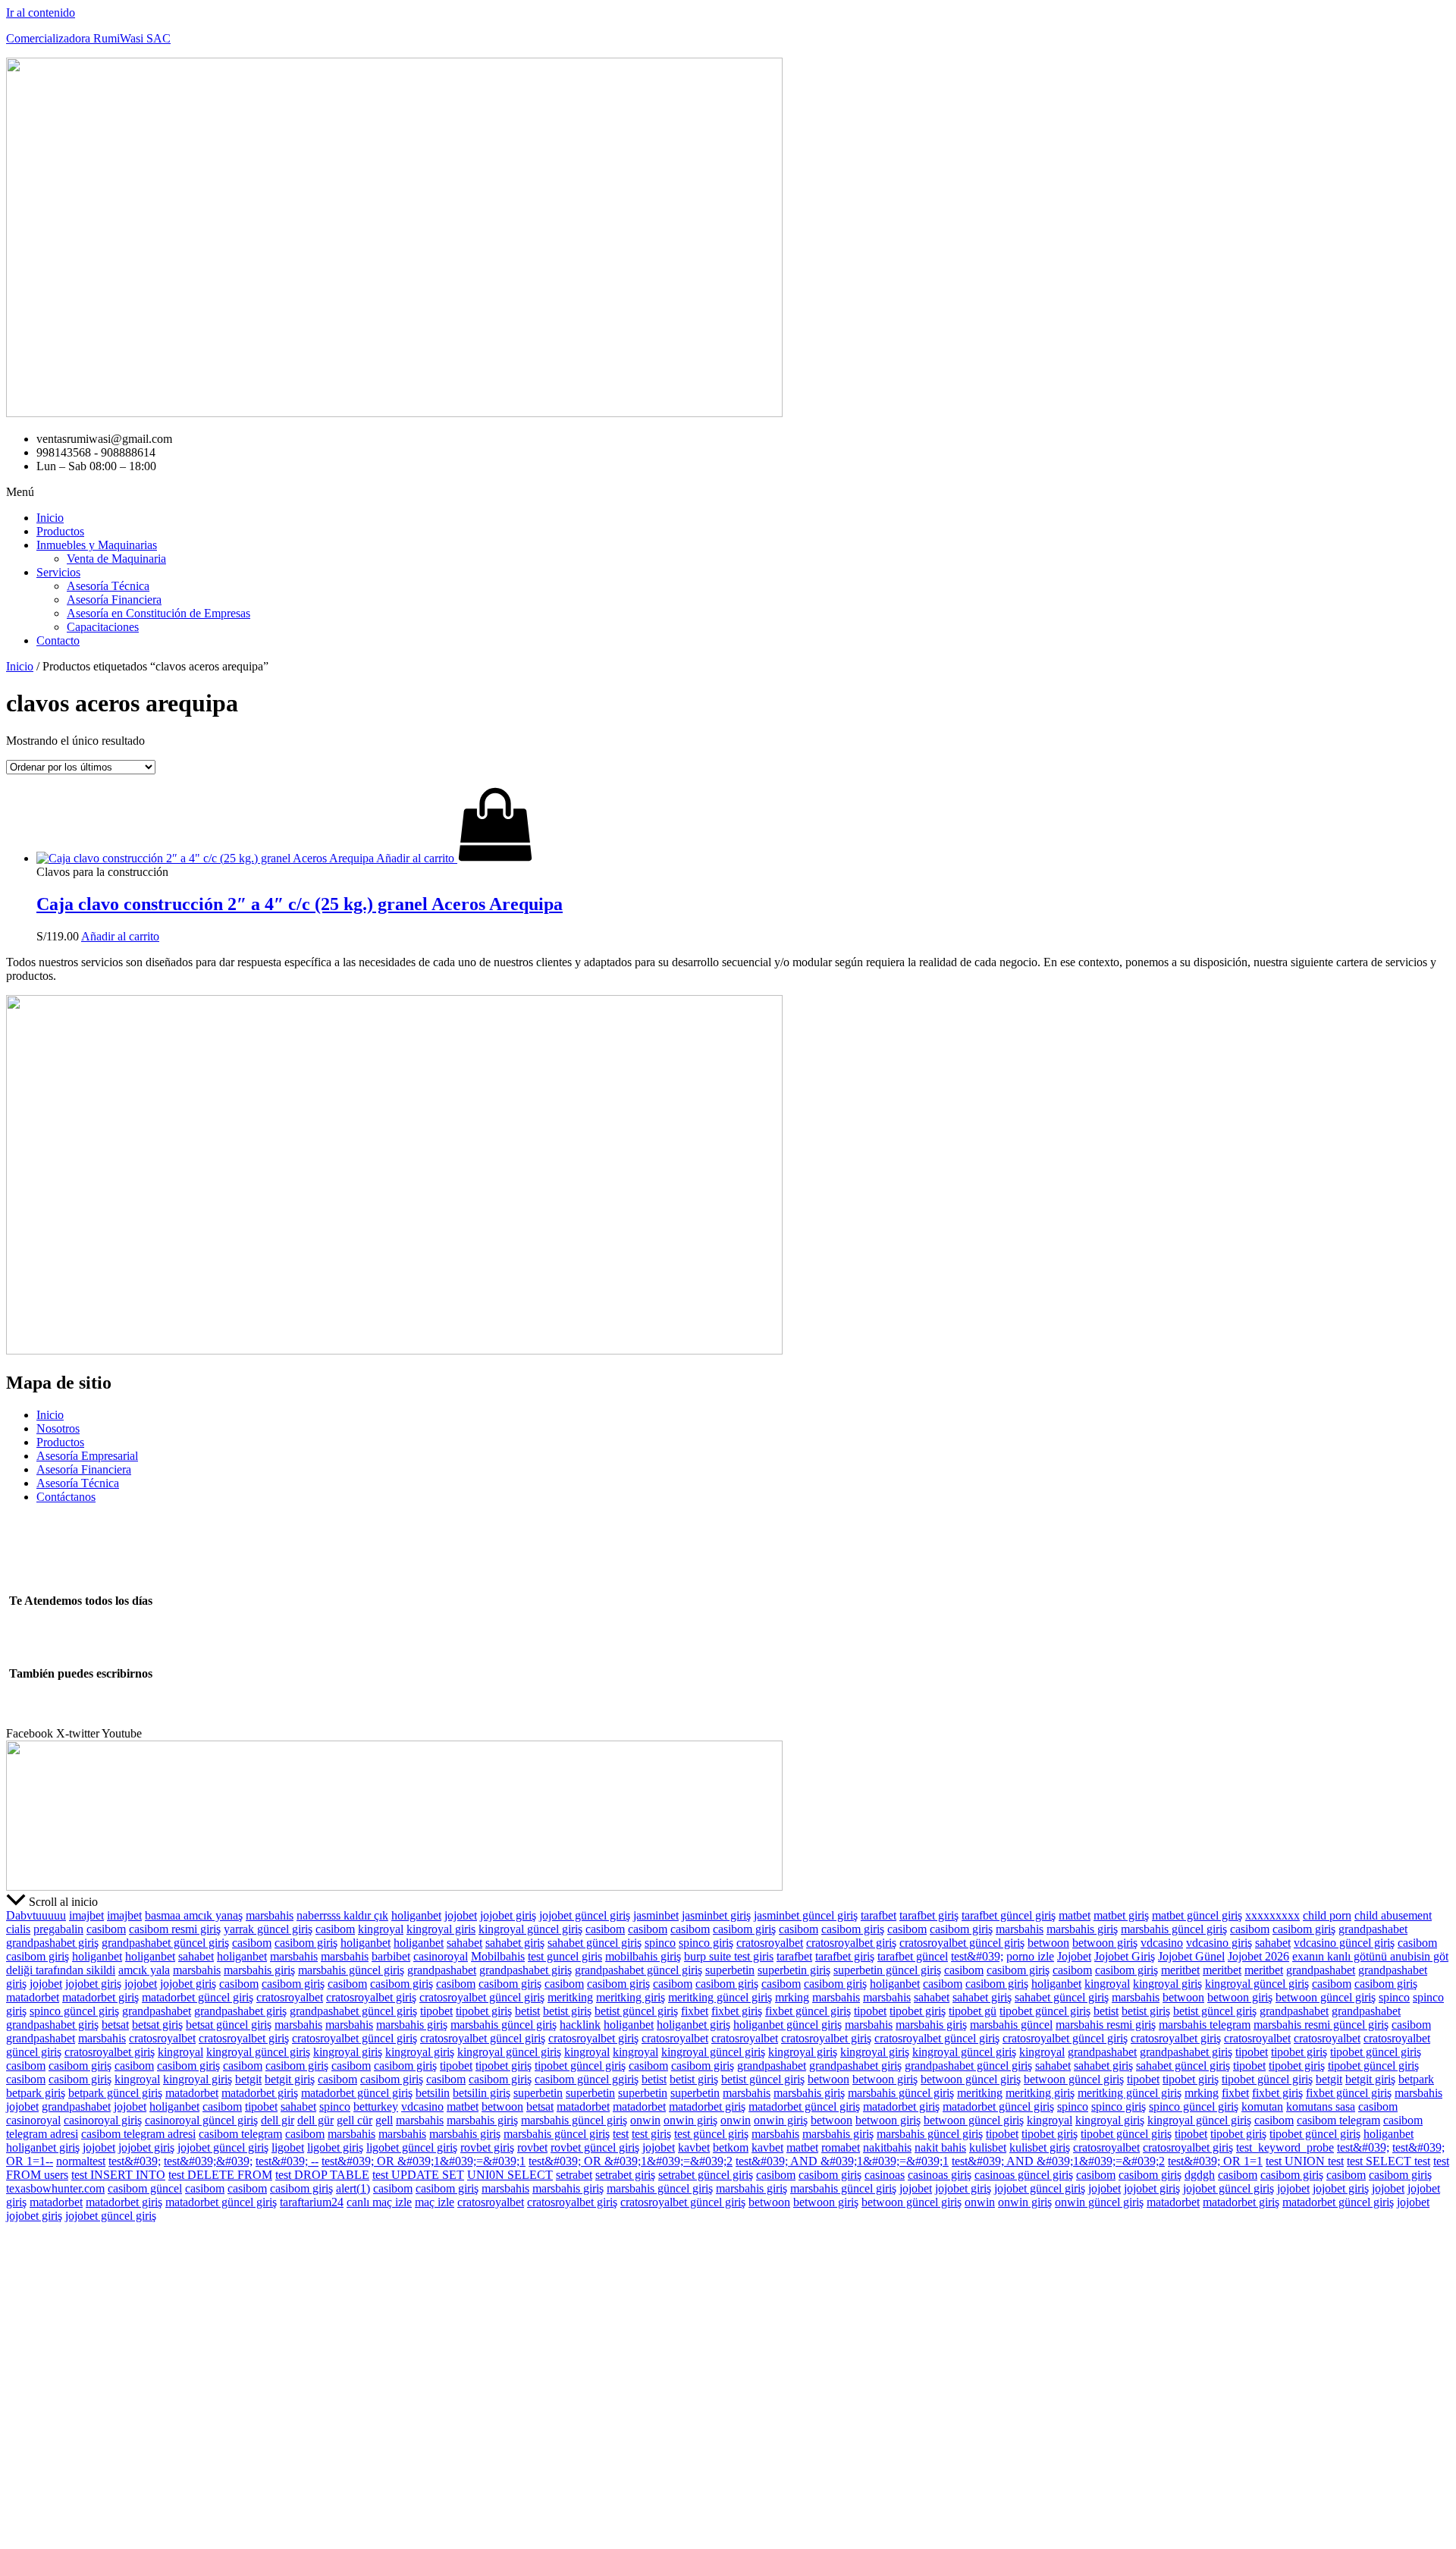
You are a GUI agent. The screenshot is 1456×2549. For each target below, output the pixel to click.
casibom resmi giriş (175, 1929)
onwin (645, 2120)
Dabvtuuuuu (36, 1915)
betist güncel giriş (636, 2011)
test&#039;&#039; (208, 2161)
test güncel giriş (711, 2134)
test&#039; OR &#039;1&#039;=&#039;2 (631, 2161)
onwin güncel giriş (1099, 2202)
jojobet (461, 1915)
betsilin (433, 2093)
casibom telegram (1338, 2120)
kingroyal (381, 1929)
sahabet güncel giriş (595, 1943)
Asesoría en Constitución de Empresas (158, 613)
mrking (792, 1997)
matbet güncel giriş (1197, 1915)
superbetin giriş (794, 1970)
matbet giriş (1121, 1915)
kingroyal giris (441, 1929)
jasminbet (656, 1915)
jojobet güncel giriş (585, 1915)
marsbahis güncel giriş (1174, 1929)
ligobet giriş (335, 2147)
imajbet (86, 1915)
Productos (60, 531)
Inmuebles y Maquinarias (97, 545)
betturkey (376, 2106)
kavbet (694, 2147)
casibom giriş (744, 1929)
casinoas (885, 2175)
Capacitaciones (103, 627)
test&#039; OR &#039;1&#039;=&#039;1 (424, 2161)
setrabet (574, 2175)
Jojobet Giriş (1125, 1956)
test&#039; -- (287, 2161)
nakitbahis (887, 2147)
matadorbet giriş (100, 1997)
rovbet (532, 2147)
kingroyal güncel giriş (530, 1929)
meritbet (1180, 1970)
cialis (18, 1929)
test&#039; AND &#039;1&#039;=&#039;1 (842, 2161)
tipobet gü (973, 2011)
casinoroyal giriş (103, 2120)
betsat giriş (157, 2025)
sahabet (464, 1943)
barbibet (391, 1956)
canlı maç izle (379, 2202)
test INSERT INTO (118, 2175)
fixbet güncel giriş (808, 2011)
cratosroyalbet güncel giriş (962, 1943)
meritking (570, 1997)
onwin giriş (690, 2120)
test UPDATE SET (418, 2175)
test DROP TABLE (322, 2175)
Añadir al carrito (120, 936)
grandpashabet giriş (52, 1943)
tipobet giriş (484, 2011)
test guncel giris (565, 1956)
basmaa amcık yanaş (194, 1915)
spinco (660, 1943)
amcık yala (144, 1970)
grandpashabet (1373, 1929)
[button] (728, 492)
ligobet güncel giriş (412, 2147)
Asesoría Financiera (114, 600)
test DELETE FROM (220, 2175)
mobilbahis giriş (643, 1956)
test (621, 2134)
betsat (115, 2025)
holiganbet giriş (693, 2025)
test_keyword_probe (1285, 2147)
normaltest (81, 2161)
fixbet (695, 2011)
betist (527, 2011)
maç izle (435, 2202)
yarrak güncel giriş (268, 1929)
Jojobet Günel (1191, 1956)
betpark (1416, 2079)
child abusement (1393, 1915)
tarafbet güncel (913, 1956)
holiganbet (416, 1915)
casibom (106, 1929)
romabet (841, 2147)
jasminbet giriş (716, 1915)
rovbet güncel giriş (595, 2147)
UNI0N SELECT (510, 2175)
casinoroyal (441, 1956)
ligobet (288, 2147)
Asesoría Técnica (108, 586)
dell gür (315, 2120)
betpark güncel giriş (115, 2093)
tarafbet (879, 1915)
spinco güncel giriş (74, 2011)
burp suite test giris (729, 1956)
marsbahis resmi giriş (1106, 2025)
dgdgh (1200, 2175)
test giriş (651, 2134)
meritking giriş (631, 1997)
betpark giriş (36, 2093)
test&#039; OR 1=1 (1215, 2161)
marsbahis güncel (1011, 2025)
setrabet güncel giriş (706, 2175)
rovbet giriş (487, 2147)
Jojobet (1074, 1956)
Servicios (58, 572)
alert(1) (353, 2188)
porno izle (1030, 1956)
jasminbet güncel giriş (806, 1915)
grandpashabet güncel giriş (165, 1943)
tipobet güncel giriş (1045, 2011)
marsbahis (270, 1915)
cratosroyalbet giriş (851, 1943)
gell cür (355, 2120)
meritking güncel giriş (720, 1997)
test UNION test (1305, 2161)
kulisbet (988, 2147)
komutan (1262, 2106)
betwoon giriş (1105, 1943)
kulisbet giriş (1040, 2147)
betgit (248, 2079)
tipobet (436, 2011)
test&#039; (977, 1956)
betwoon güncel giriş (1326, 1997)
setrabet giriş (625, 2175)
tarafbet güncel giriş (1009, 1915)
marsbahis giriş (1082, 1929)
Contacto (58, 640)
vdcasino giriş (1219, 1943)
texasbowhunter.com (55, 2188)
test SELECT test (1389, 2161)
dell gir (278, 2120)
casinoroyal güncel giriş (201, 2120)
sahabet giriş (515, 1943)
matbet (1075, 1915)
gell (384, 2120)
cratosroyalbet (770, 1943)
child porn (1327, 1915)
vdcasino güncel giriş (1344, 1943)
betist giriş (567, 2011)
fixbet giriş (737, 2011)
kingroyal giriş (1167, 1984)
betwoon (1048, 1943)
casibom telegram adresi (138, 2134)
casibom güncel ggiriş (587, 2079)
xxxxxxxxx (1272, 1915)
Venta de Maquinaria (116, 559)
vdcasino (1162, 1943)
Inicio (50, 518)
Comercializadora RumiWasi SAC (88, 38)
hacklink (580, 2025)
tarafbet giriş (929, 1915)
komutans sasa (1321, 2106)
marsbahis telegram (1205, 2025)
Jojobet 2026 (1258, 1956)
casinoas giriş (940, 2175)
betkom (731, 2147)
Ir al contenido (41, 13)
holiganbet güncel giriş (788, 2025)
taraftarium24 (312, 2202)
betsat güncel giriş (229, 2025)
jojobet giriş (508, 1915)
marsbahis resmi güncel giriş (1321, 2025)
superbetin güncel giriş (887, 1970)
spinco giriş (706, 1943)
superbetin (730, 1970)
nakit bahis (940, 2147)
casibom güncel (145, 2188)
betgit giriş (290, 2079)
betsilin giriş (482, 2093)
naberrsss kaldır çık (342, 1915)
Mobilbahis (498, 1956)
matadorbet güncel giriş (198, 1997)
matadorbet (33, 1997)
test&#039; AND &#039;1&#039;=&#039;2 (1058, 2161)
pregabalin (58, 1929)
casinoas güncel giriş (1024, 2175)
